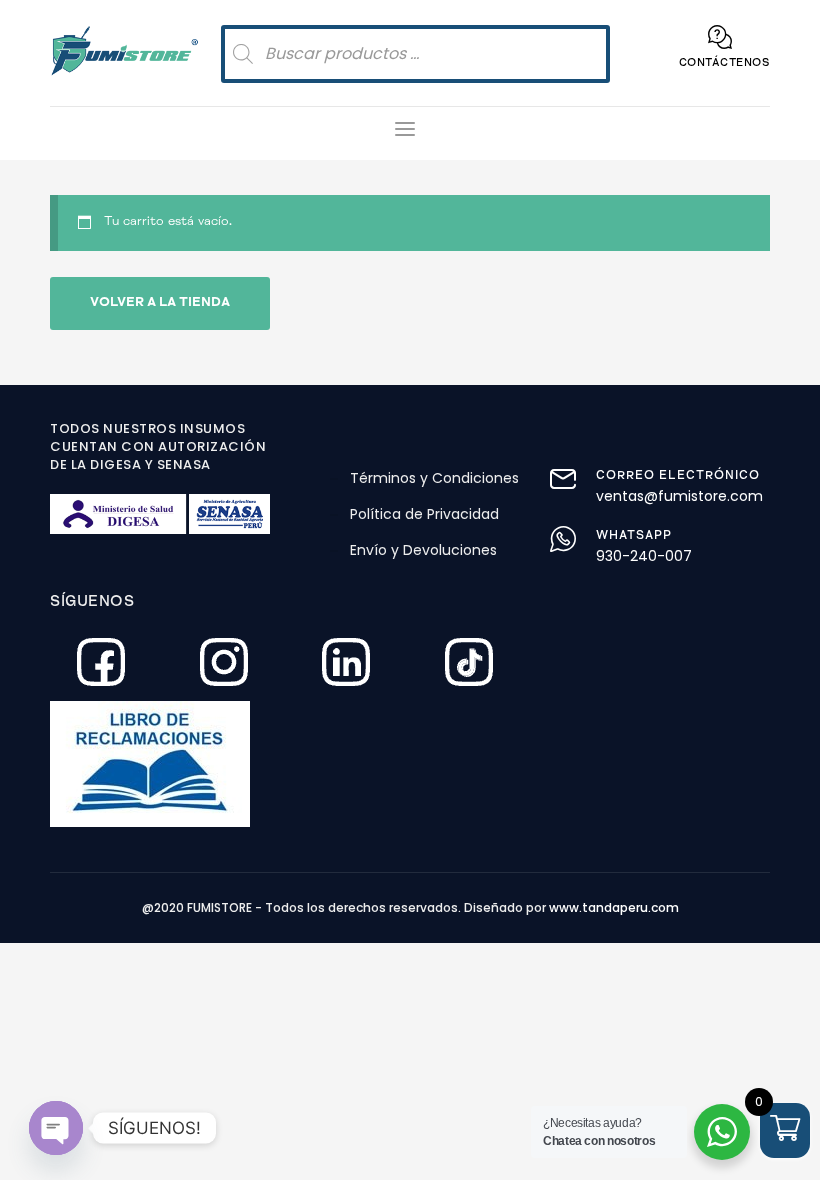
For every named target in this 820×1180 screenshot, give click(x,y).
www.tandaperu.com (614, 907)
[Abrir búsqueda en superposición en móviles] (415, 54)
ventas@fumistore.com (679, 496)
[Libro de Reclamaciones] (220, 764)
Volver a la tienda (160, 303)
